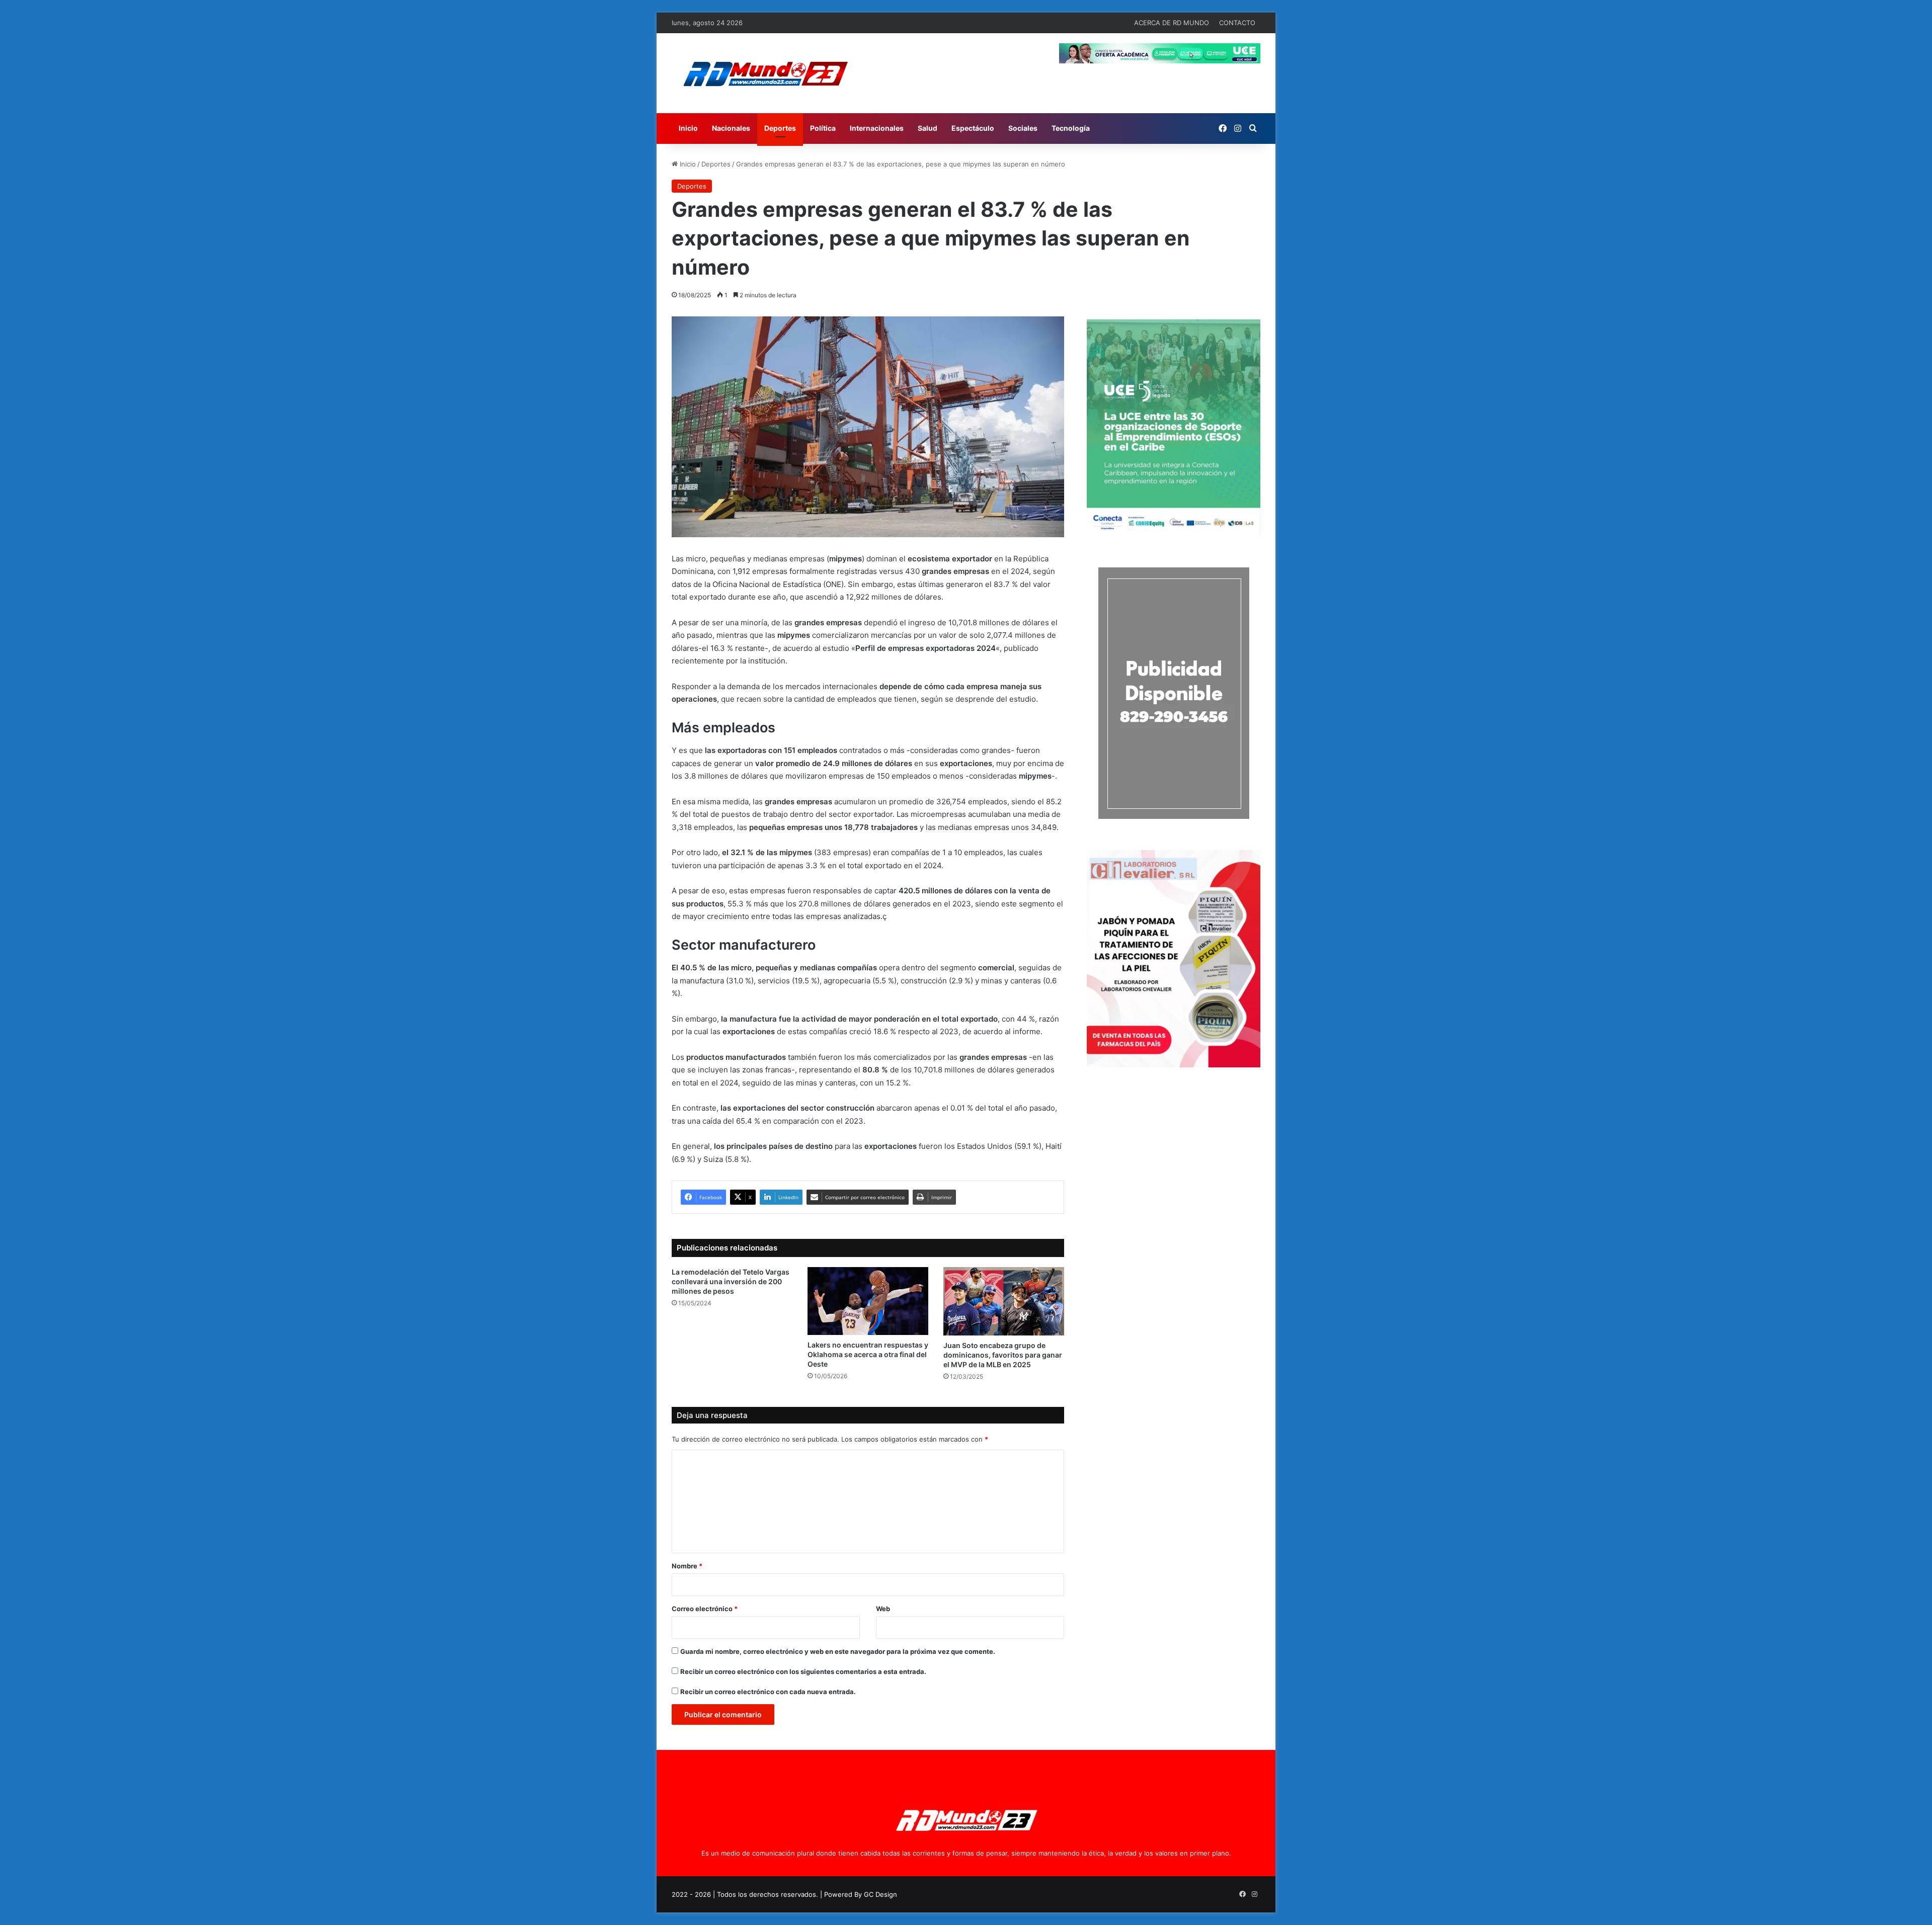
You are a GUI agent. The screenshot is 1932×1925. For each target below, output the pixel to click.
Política (823, 128)
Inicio (688, 128)
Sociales (1023, 128)
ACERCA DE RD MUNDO (1172, 23)
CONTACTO (1237, 23)
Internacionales (877, 128)
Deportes (780, 128)
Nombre (687, 1566)
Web (883, 1609)
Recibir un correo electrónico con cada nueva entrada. (768, 1692)
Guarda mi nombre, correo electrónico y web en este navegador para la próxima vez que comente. (838, 1651)
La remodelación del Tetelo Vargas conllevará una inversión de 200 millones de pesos (731, 1281)
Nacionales (731, 128)
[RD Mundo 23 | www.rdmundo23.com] (765, 73)
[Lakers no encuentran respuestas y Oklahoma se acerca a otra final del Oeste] (868, 1301)
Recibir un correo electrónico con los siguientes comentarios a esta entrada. (803, 1671)
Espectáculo (973, 128)
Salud (928, 128)
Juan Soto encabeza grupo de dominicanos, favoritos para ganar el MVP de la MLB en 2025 (1003, 1355)
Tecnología (1071, 128)
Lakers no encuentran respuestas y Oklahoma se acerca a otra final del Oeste (868, 1354)
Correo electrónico (705, 1609)
